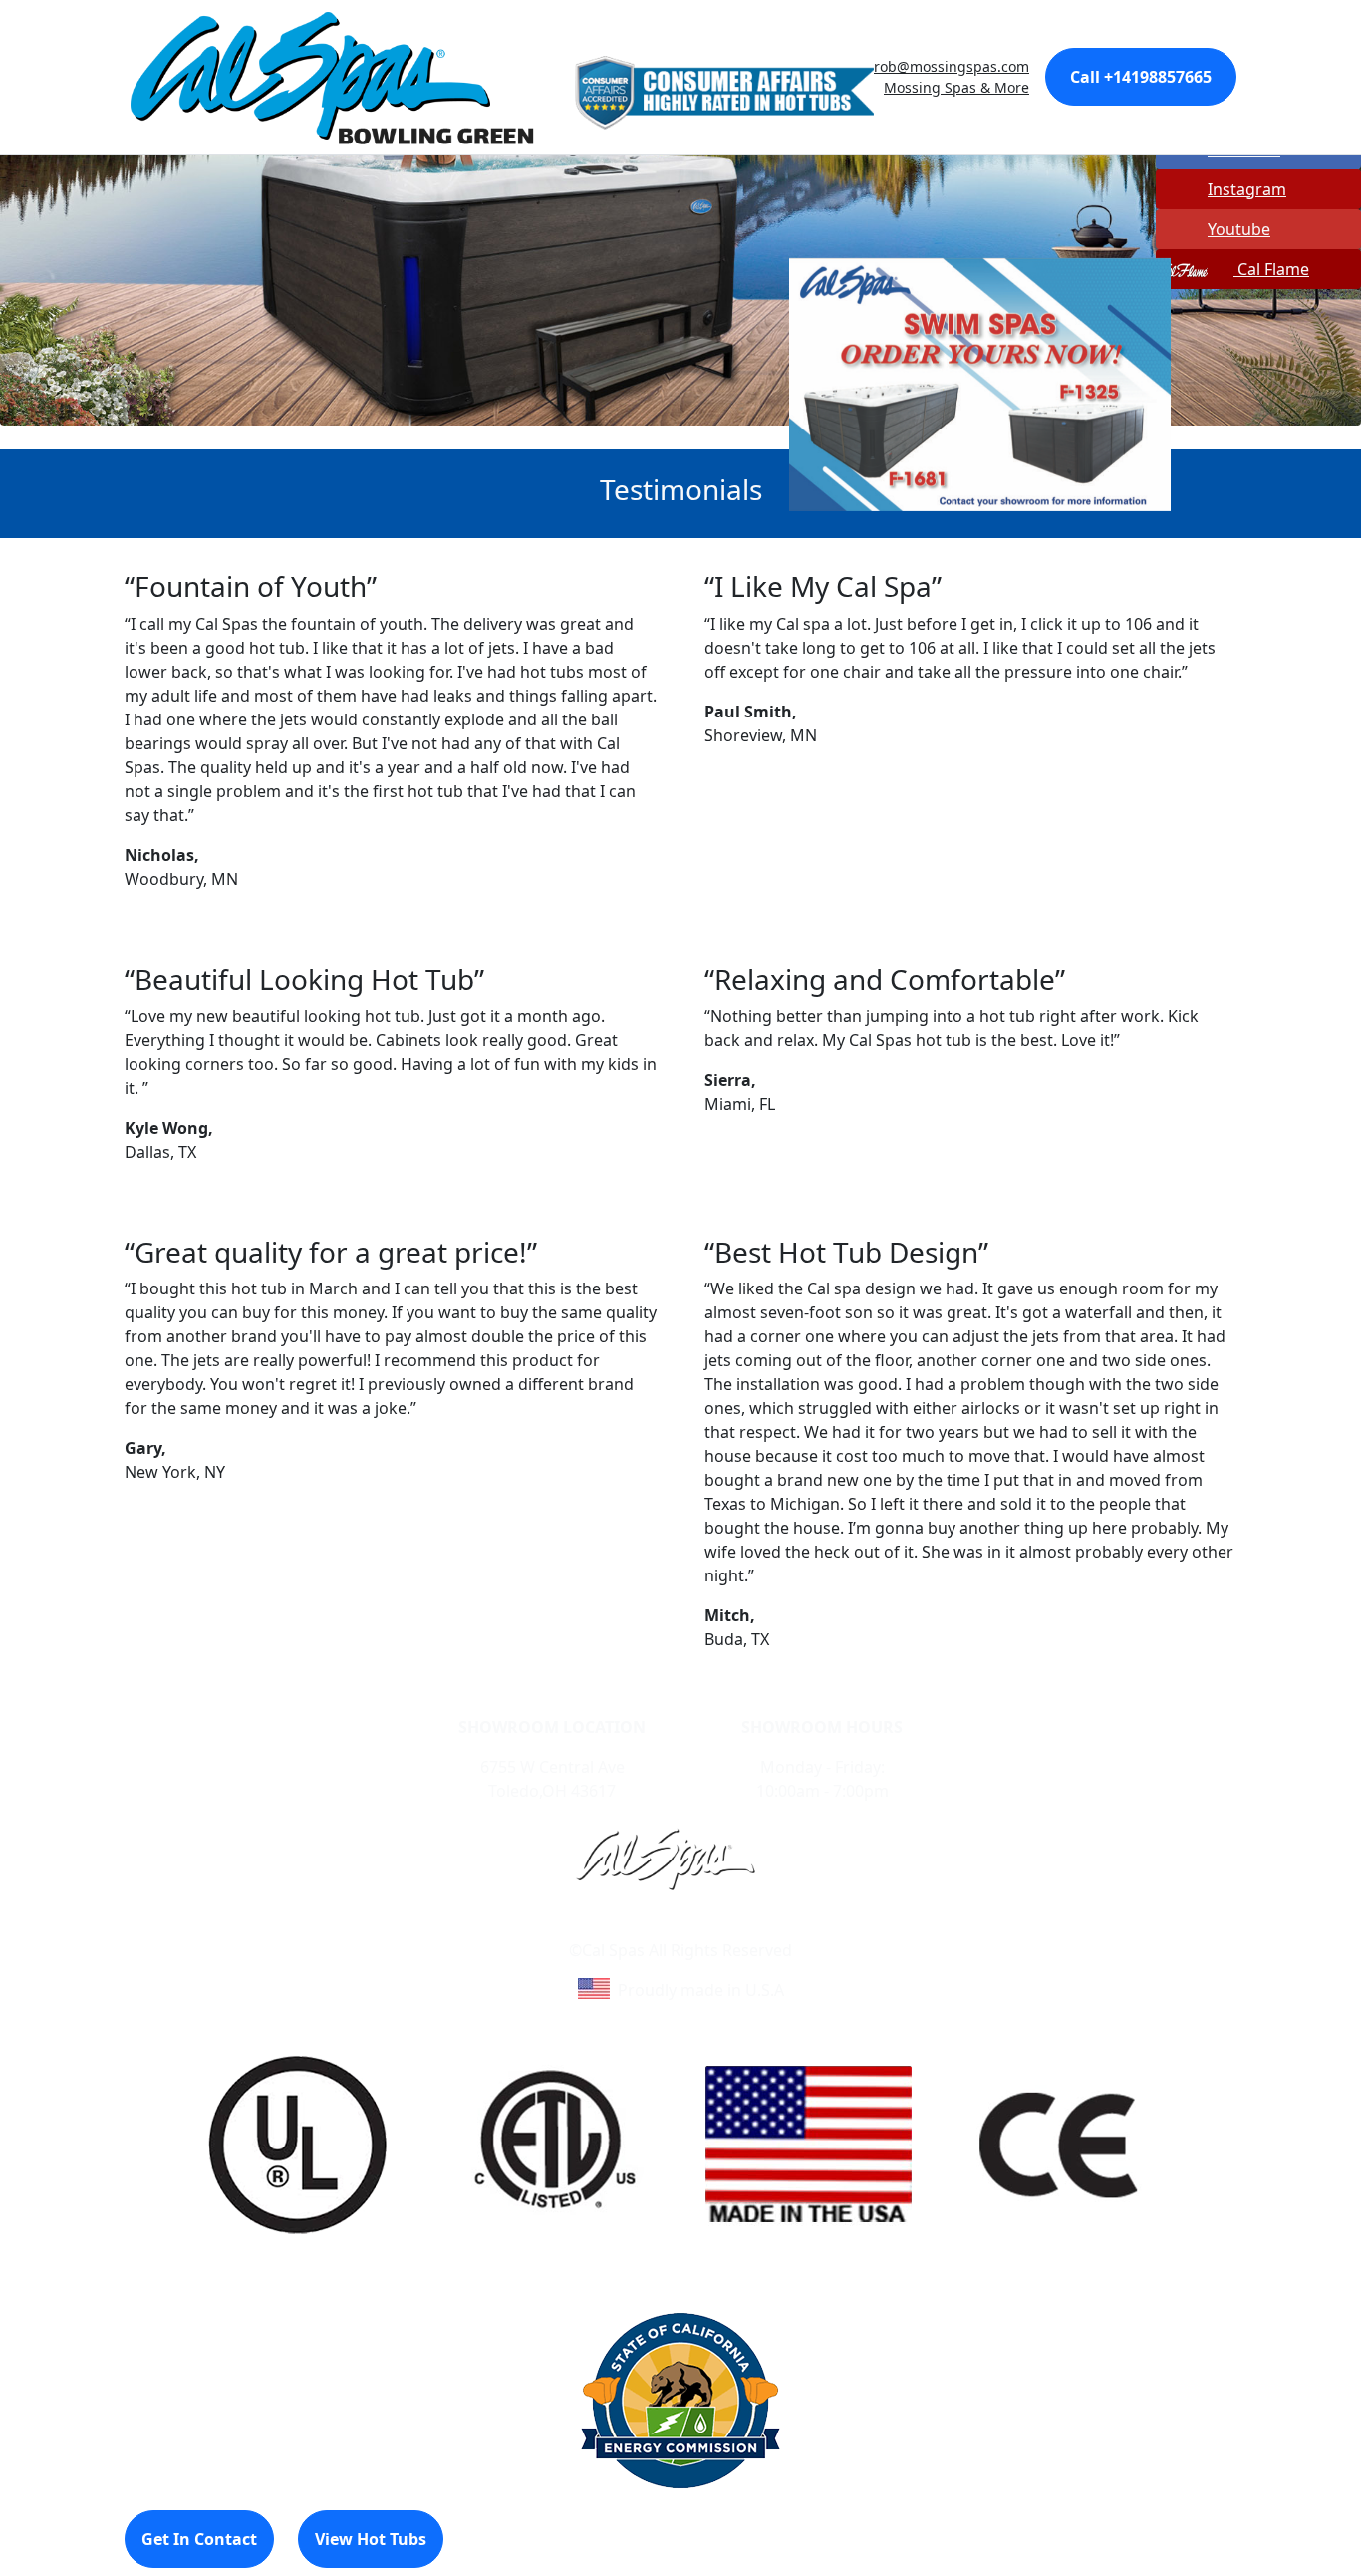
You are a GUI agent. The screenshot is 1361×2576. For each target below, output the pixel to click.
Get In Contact (199, 2539)
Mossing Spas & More (956, 87)
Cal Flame (1271, 269)
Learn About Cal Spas (643, 1926)
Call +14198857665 (1141, 77)
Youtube (1239, 229)
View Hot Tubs (371, 2539)
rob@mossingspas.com (952, 66)
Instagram (1247, 189)
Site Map (766, 1926)
